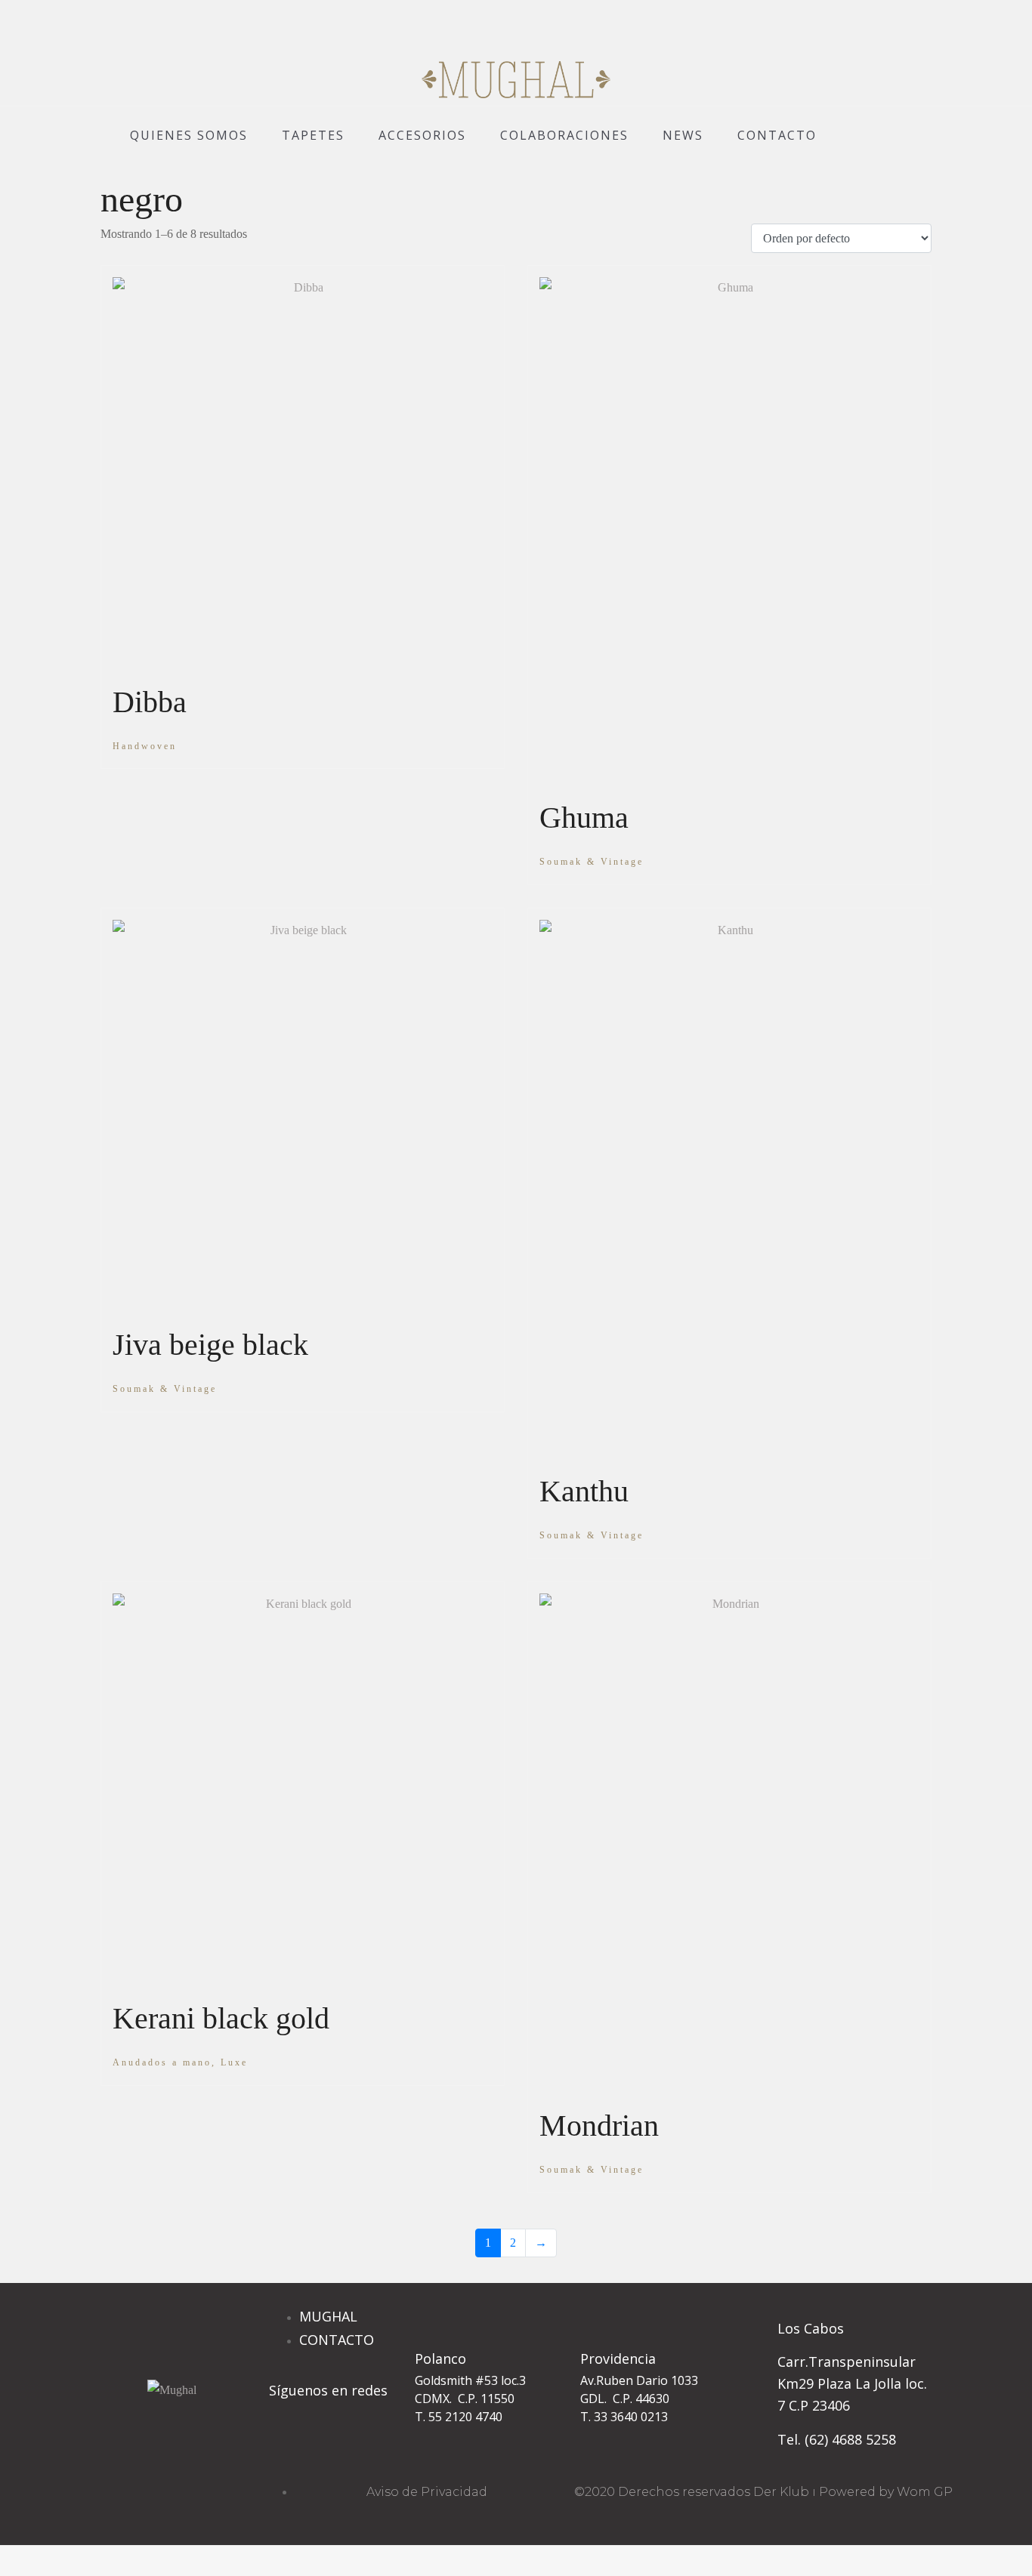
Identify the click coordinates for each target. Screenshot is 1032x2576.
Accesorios (422, 135)
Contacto (777, 135)
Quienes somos (189, 135)
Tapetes (313, 135)
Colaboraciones (564, 135)
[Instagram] (288, 2448)
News (683, 135)
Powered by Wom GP (886, 2492)
